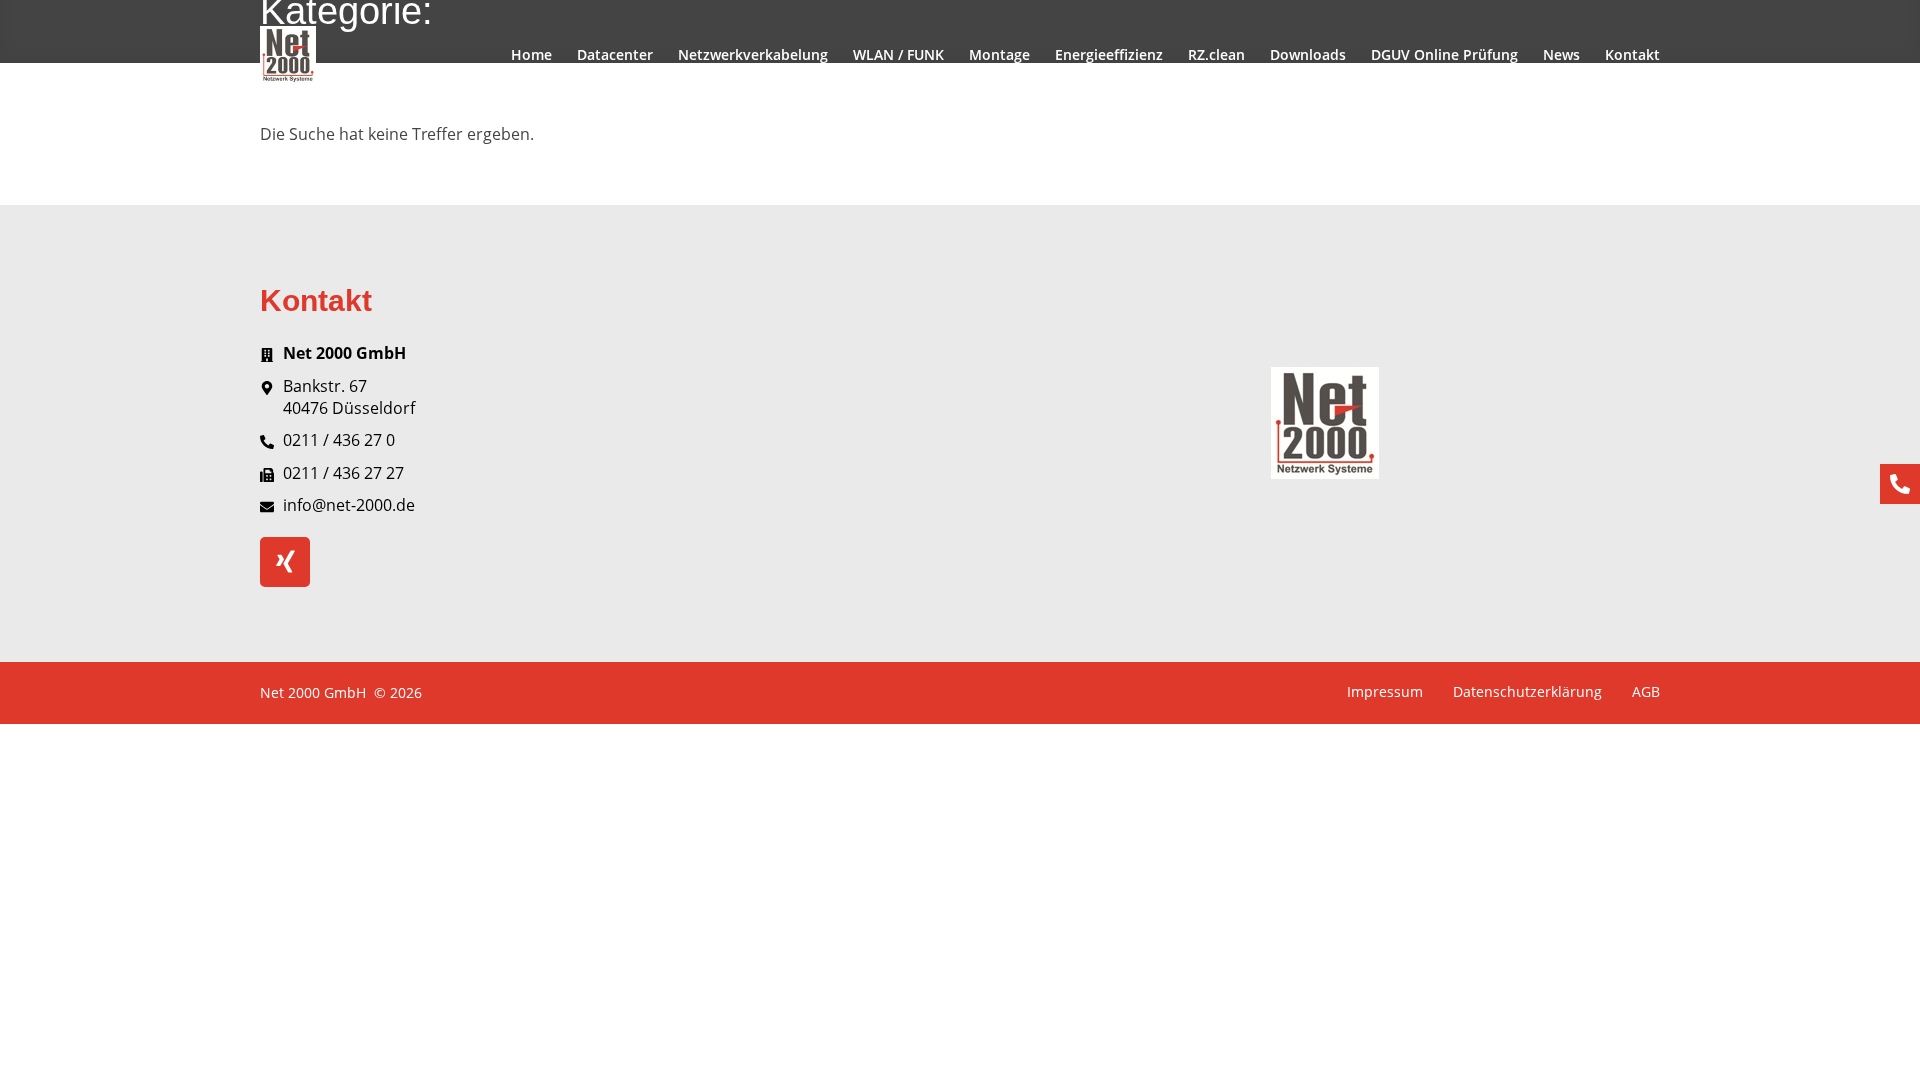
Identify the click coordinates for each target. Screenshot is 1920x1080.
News (1561, 54)
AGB (1646, 691)
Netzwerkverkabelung (753, 54)
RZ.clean (1216, 54)
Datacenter (615, 54)
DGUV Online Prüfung (1444, 54)
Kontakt (1632, 54)
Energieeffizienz (1109, 54)
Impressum (1385, 691)
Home (531, 54)
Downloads (1308, 54)
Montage (999, 54)
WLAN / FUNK (898, 54)
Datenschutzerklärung (1527, 691)
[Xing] (285, 562)
